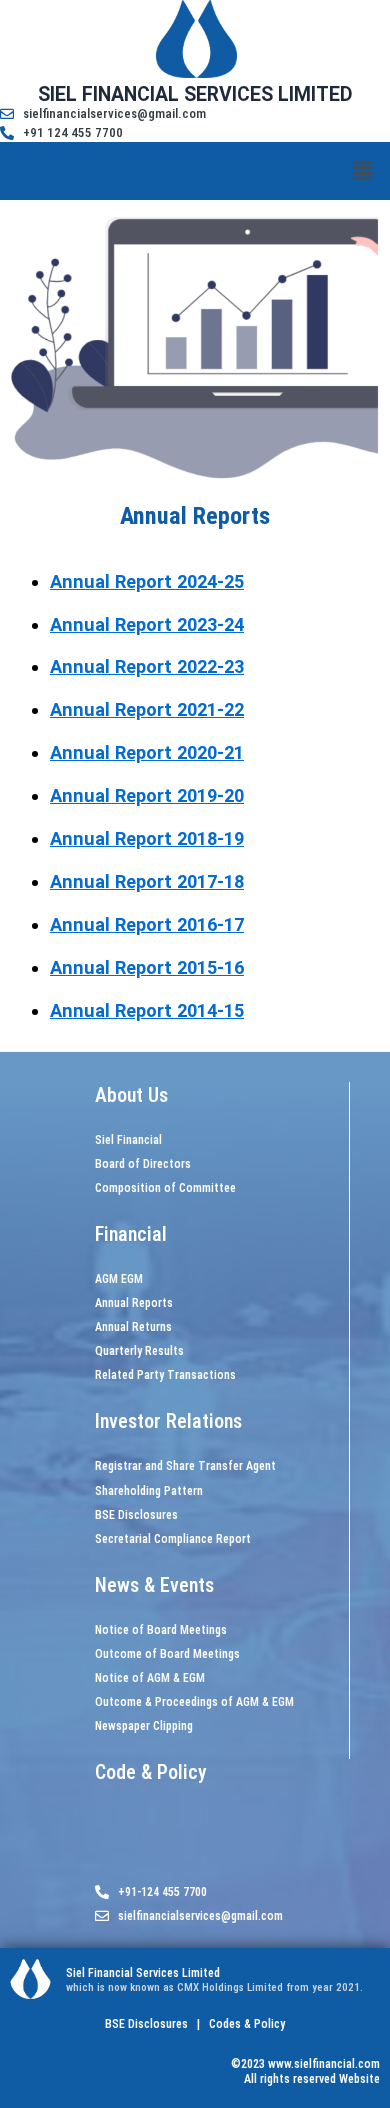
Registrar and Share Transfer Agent (185, 1466)
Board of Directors (143, 1164)
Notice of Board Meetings (161, 1630)
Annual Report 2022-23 (147, 666)
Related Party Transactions (165, 1375)
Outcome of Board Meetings (167, 1654)
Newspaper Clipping (144, 1726)
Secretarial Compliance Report (173, 1539)
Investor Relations (168, 1421)
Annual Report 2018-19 (147, 838)
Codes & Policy (245, 2024)
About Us (131, 1095)
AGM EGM (119, 1279)
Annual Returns (133, 1327)
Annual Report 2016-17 (147, 924)
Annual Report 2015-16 (147, 967)
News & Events (154, 1585)
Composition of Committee (165, 1188)
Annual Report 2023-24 (147, 624)
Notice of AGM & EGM (150, 1678)
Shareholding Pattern (149, 1491)
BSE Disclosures (136, 1515)
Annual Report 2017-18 (147, 881)
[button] (363, 170)
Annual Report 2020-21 (147, 752)
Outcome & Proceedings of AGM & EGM (194, 1702)
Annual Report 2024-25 (147, 581)
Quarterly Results (139, 1351)
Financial (131, 1234)
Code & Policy (151, 1772)
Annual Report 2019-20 (147, 795)
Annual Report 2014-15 (147, 1010)
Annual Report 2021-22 (147, 709)
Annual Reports (134, 1303)
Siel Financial (128, 1140)
